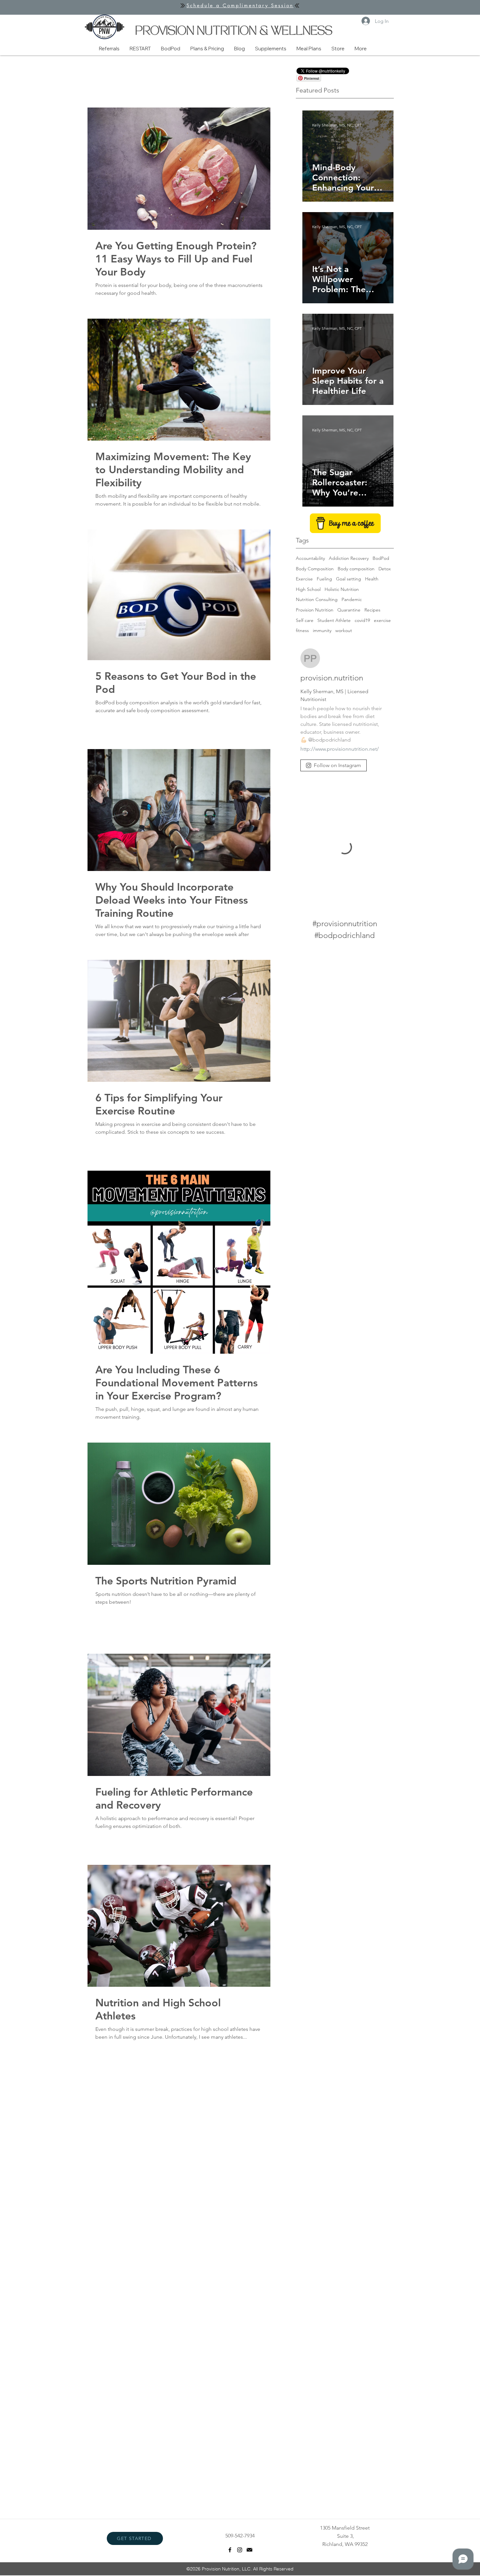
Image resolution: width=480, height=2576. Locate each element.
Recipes (372, 610)
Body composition (356, 569)
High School (308, 589)
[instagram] (240, 2550)
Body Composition (315, 569)
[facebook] (230, 2550)
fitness (302, 630)
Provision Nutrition (315, 610)
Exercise (304, 579)
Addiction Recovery (349, 558)
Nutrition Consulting (317, 599)
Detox (385, 569)
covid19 (362, 620)
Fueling (324, 579)
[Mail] (249, 2550)
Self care (305, 620)
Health (372, 579)
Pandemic (352, 599)
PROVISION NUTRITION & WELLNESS (234, 32)
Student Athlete (334, 620)
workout (344, 630)
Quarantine (349, 610)
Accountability (310, 558)
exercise (382, 620)
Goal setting (349, 579)
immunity (322, 630)
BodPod (381, 558)
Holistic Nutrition (342, 589)
